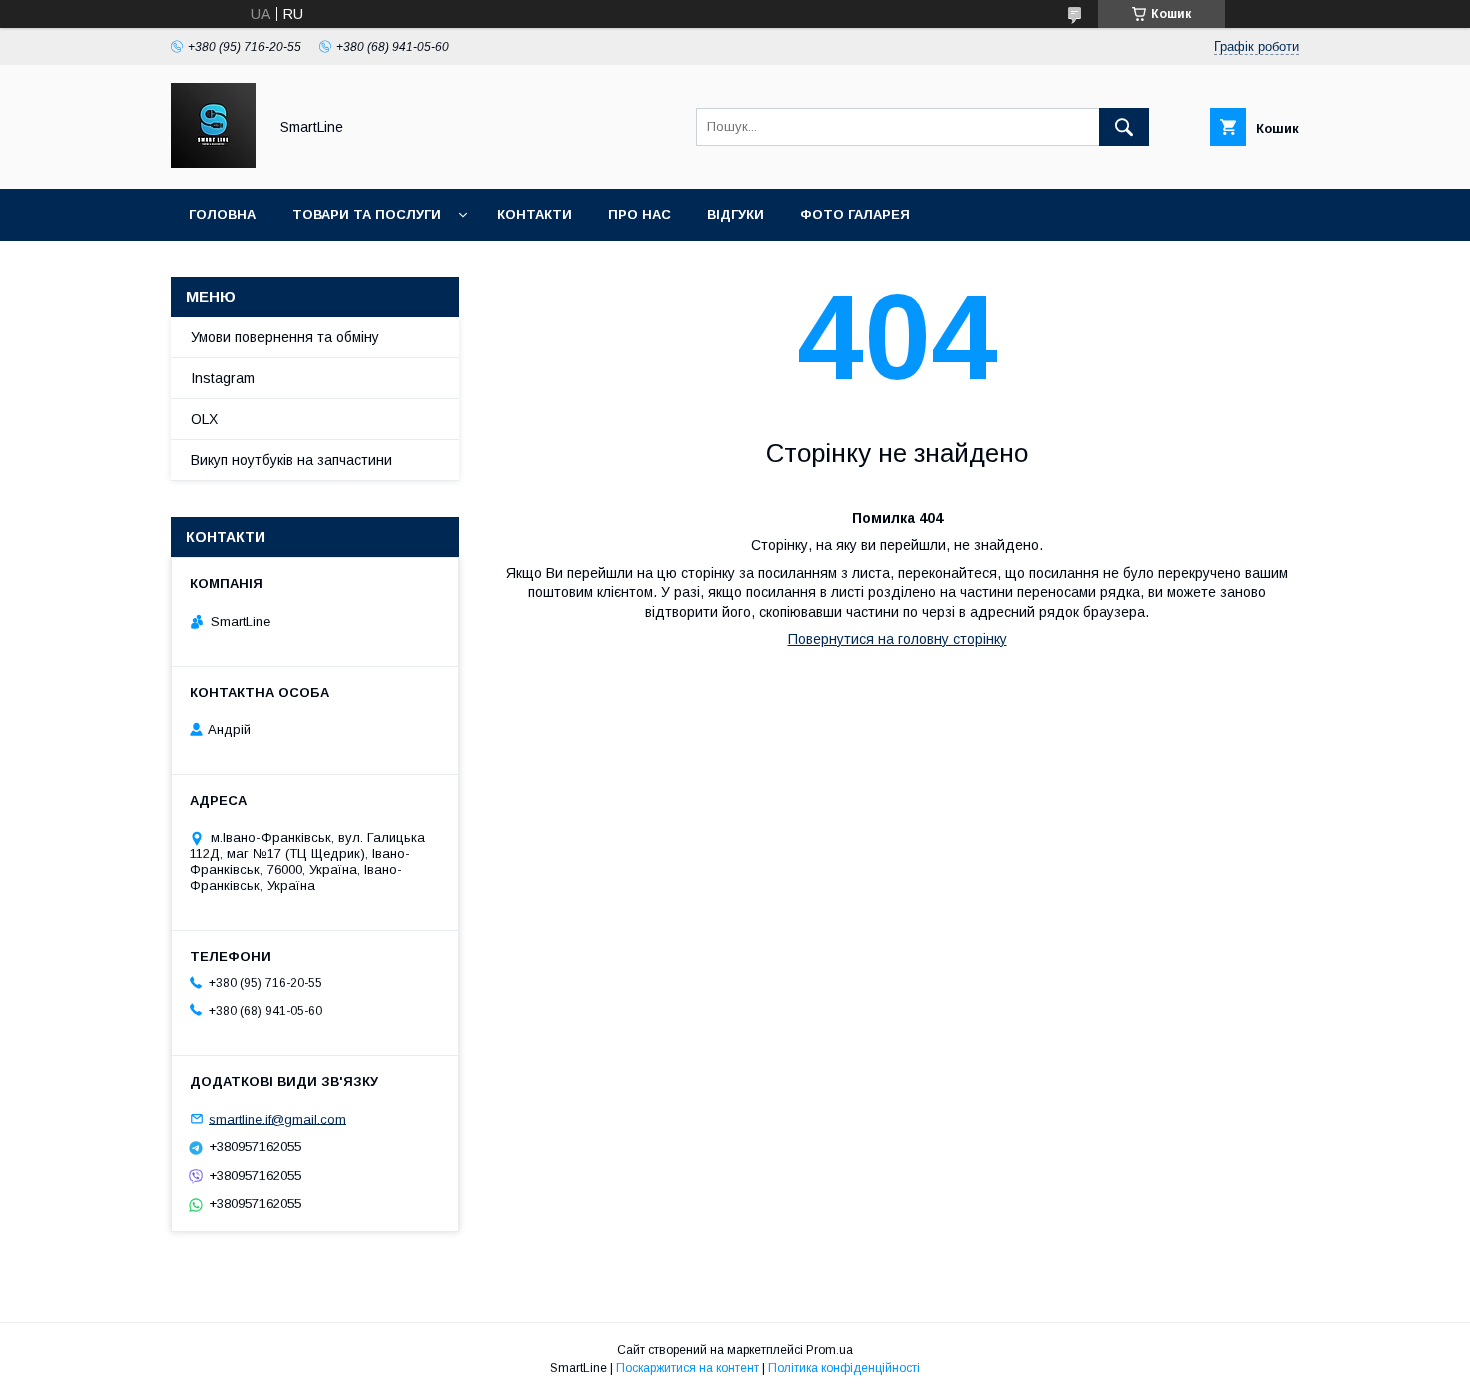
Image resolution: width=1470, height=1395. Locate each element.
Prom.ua (829, 1350)
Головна (222, 214)
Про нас (639, 214)
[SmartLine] (213, 163)
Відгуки (735, 214)
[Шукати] (1124, 127)
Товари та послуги (366, 214)
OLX (204, 419)
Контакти (534, 214)
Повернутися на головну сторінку (897, 639)
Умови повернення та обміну (285, 337)
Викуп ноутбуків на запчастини (291, 460)
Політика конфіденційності (844, 1368)
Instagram (223, 378)
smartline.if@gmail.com (277, 1118)
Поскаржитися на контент (687, 1368)
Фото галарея (855, 214)
